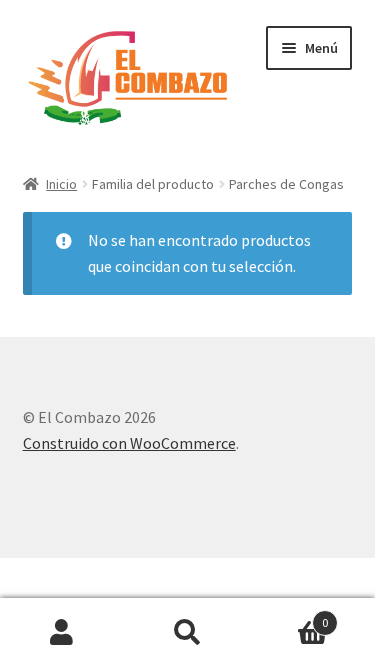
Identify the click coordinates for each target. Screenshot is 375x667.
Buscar (187, 633)
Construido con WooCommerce (129, 443)
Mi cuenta (62, 633)
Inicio (61, 184)
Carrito (289, 615)
